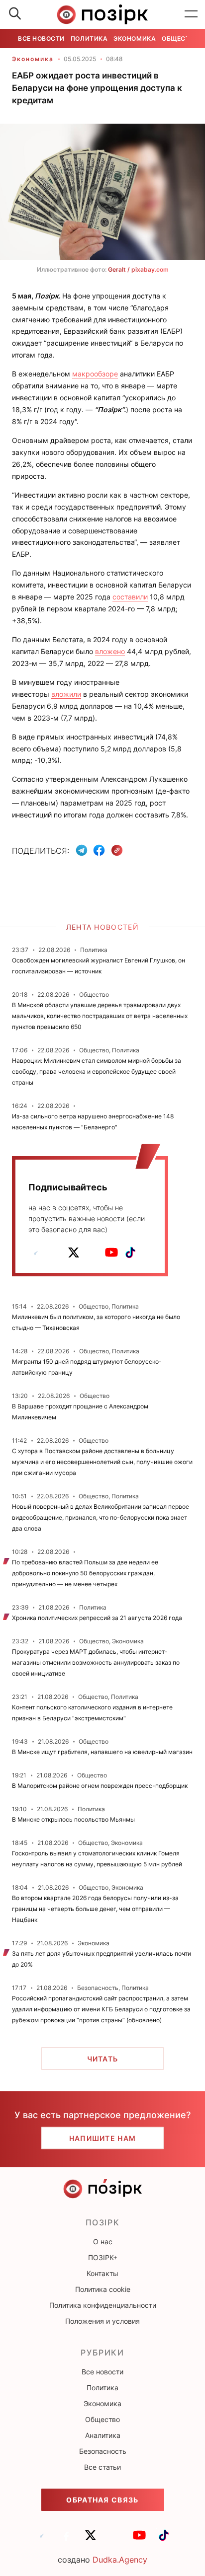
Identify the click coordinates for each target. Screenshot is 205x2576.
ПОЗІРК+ (103, 2257)
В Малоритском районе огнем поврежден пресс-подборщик (100, 1786)
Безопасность (103, 2451)
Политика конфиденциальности (103, 2305)
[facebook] (55, 1252)
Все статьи (102, 2467)
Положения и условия (102, 2321)
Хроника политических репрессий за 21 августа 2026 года (97, 1618)
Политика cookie (103, 2289)
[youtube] (111, 1252)
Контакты (102, 2273)
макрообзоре (95, 374)
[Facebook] (99, 850)
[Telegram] (82, 850)
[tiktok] (130, 1252)
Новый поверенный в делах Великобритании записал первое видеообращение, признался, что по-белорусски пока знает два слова (101, 1517)
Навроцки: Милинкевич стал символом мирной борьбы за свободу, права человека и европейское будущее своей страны (97, 1071)
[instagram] (93, 1252)
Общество (180, 38)
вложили (66, 694)
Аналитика (103, 2435)
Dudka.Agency (120, 2560)
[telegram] (36, 1252)
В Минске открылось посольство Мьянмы (73, 1819)
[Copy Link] (117, 850)
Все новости (41, 38)
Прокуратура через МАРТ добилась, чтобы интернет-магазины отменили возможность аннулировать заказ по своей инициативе (96, 1662)
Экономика (135, 38)
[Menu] (191, 14)
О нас (103, 2242)
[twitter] (74, 1252)
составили (130, 597)
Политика (89, 38)
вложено (110, 651)
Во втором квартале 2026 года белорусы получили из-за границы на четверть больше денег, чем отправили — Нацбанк (95, 1909)
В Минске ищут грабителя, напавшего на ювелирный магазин (102, 1752)
